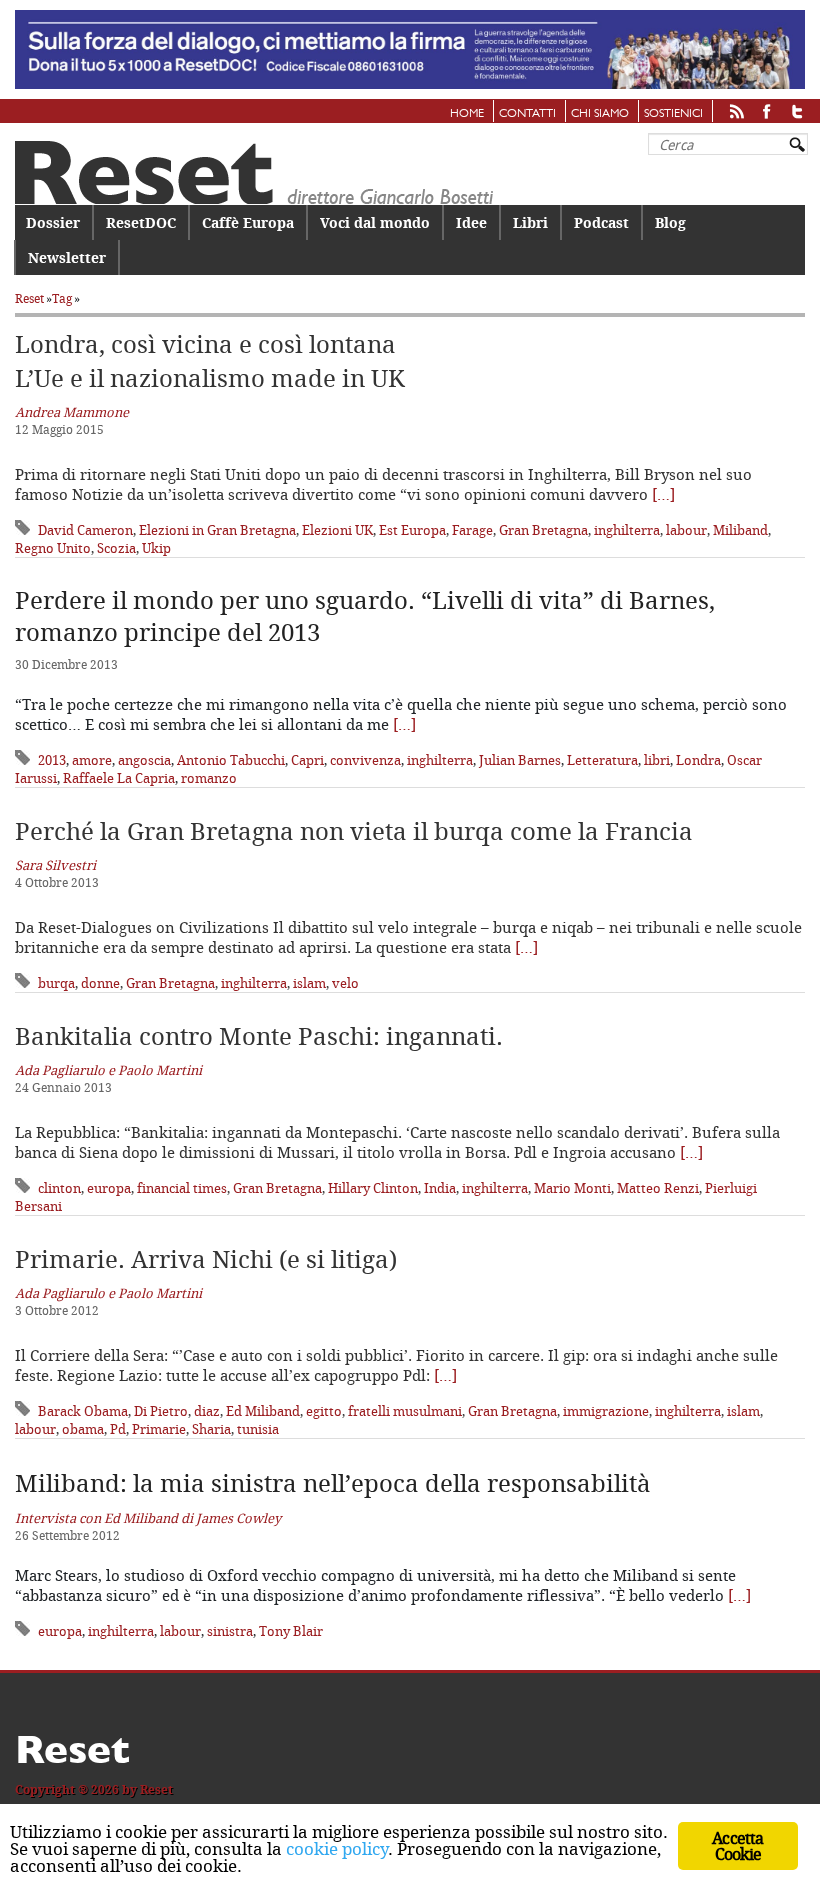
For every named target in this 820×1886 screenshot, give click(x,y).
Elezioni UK (337, 530)
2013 (52, 760)
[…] (663, 494)
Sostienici (673, 114)
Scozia (116, 548)
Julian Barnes (520, 760)
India (440, 1188)
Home (467, 114)
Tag (62, 298)
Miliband (740, 530)
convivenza (365, 760)
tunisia (258, 1429)
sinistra (230, 1631)
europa (109, 1188)
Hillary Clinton (373, 1188)
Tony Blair (291, 1631)
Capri (307, 760)
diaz (207, 1411)
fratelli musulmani (405, 1411)
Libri (530, 222)
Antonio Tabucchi (231, 760)
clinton (59, 1188)
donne (100, 983)
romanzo (209, 778)
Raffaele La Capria (119, 778)
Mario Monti (572, 1188)
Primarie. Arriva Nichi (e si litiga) (206, 1259)
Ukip (156, 548)
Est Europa (412, 530)
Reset (29, 298)
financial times (182, 1188)
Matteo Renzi (658, 1188)
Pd (118, 1429)
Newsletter (67, 257)
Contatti (527, 114)
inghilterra (627, 530)
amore (92, 760)
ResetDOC (141, 222)
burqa (56, 983)
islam (309, 983)
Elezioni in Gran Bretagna (217, 530)
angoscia (144, 760)
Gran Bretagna (543, 530)
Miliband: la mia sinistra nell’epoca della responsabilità (333, 1483)
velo (345, 983)
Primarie (159, 1429)
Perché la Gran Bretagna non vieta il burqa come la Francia (354, 831)
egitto (324, 1411)
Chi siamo (600, 114)
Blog (670, 222)
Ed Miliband (263, 1411)
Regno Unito (53, 548)
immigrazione (606, 1411)
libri (657, 760)
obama (83, 1429)
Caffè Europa (248, 222)
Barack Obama (83, 1411)
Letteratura (602, 760)
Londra (698, 760)
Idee (471, 222)
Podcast (601, 222)
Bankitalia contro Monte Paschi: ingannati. (259, 1036)
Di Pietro (161, 1411)
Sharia (211, 1429)
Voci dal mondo (375, 222)
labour (686, 530)
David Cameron (85, 530)
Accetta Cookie (737, 1846)
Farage (472, 530)
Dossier (53, 222)
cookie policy (337, 1848)
